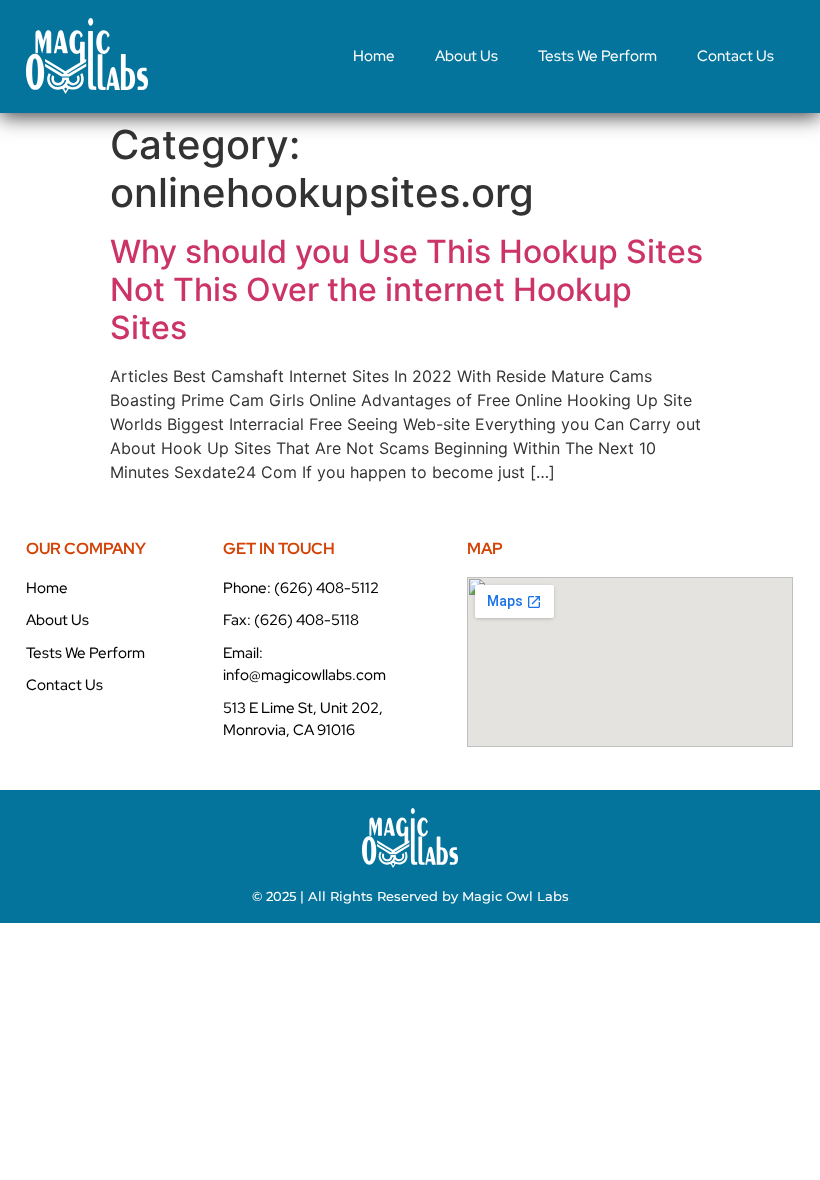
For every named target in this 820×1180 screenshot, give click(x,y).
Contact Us (735, 56)
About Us (466, 56)
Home (374, 56)
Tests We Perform (597, 56)
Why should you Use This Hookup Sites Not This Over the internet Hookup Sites (406, 290)
